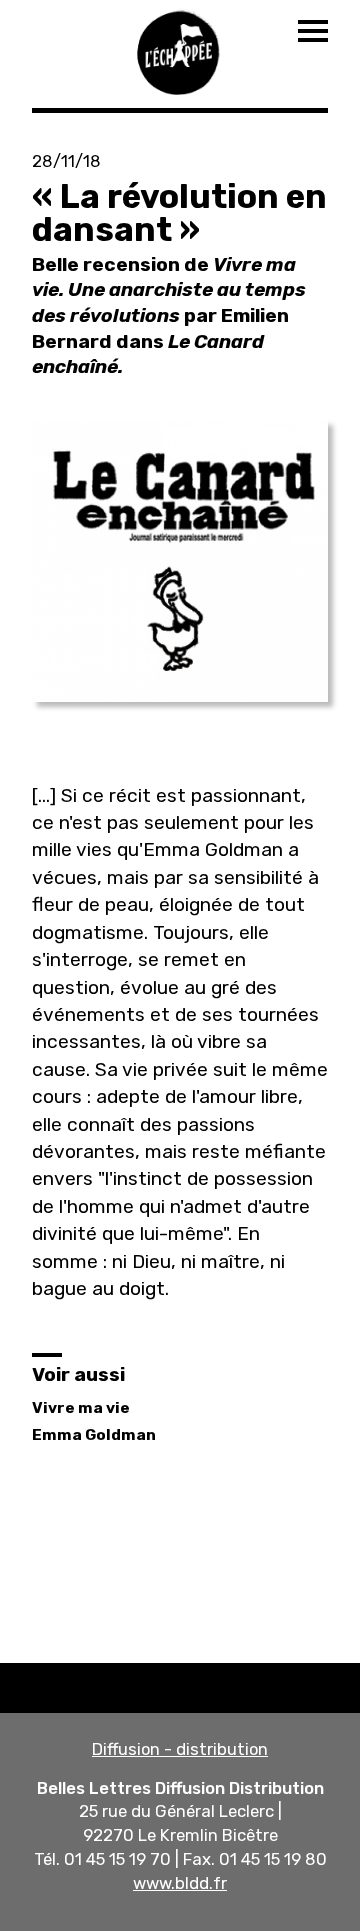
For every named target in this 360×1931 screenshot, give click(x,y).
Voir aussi (78, 1374)
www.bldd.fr (180, 1883)
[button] (180, 561)
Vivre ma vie (81, 1408)
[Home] (180, 50)
